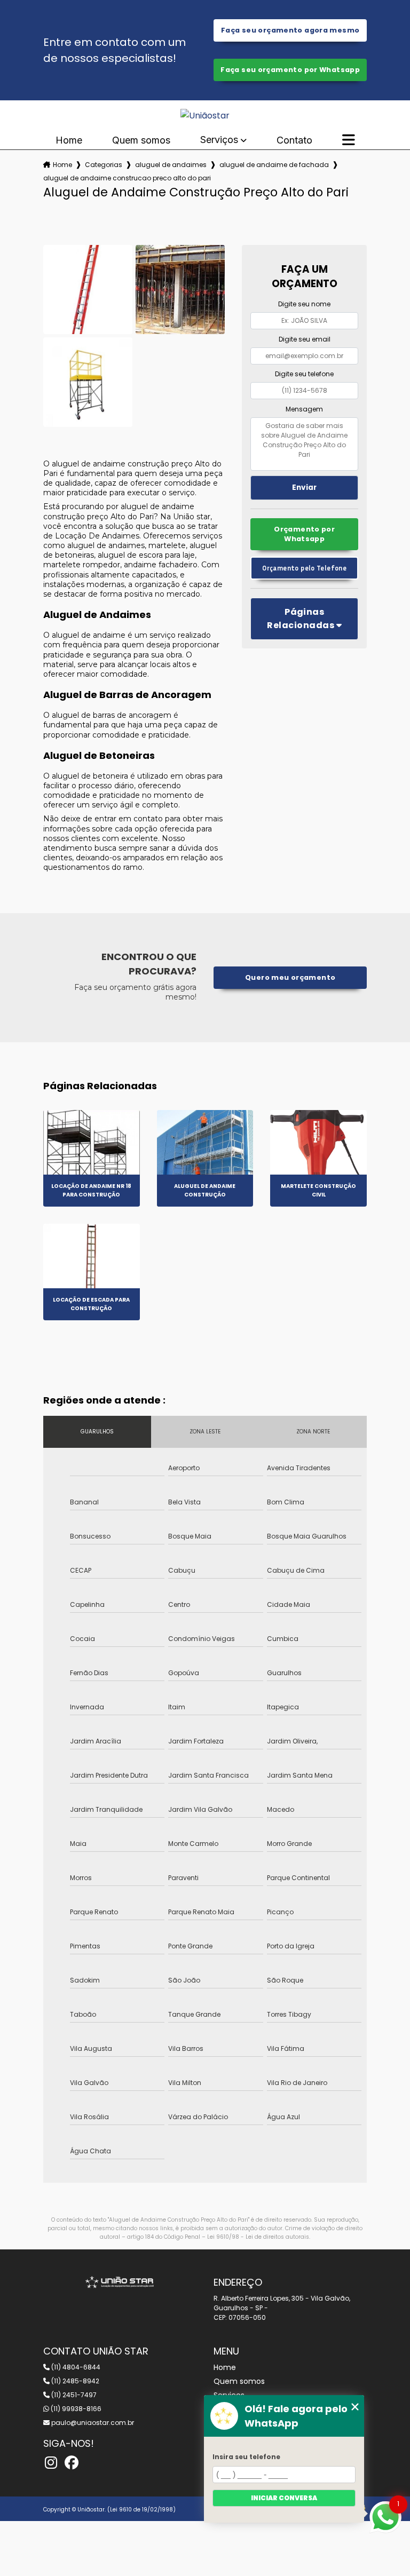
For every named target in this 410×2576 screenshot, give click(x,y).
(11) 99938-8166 (75, 2409)
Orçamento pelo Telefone (304, 568)
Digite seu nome (304, 304)
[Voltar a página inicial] (205, 116)
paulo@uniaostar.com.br (92, 2423)
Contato (294, 140)
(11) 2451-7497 (73, 2395)
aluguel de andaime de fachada (274, 165)
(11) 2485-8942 (74, 2381)
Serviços (219, 140)
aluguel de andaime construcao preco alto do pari (127, 178)
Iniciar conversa (284, 2498)
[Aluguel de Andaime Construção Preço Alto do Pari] (88, 290)
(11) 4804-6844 (75, 2367)
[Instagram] (51, 2463)
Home (69, 140)
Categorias (104, 165)
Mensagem (304, 409)
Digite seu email (305, 339)
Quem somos (141, 140)
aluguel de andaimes (171, 165)
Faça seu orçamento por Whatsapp (290, 70)
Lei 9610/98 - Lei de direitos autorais (258, 2237)
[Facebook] (72, 2463)
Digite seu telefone (304, 374)
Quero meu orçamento (290, 977)
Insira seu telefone (246, 2457)
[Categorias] (349, 140)
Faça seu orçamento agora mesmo (290, 30)
